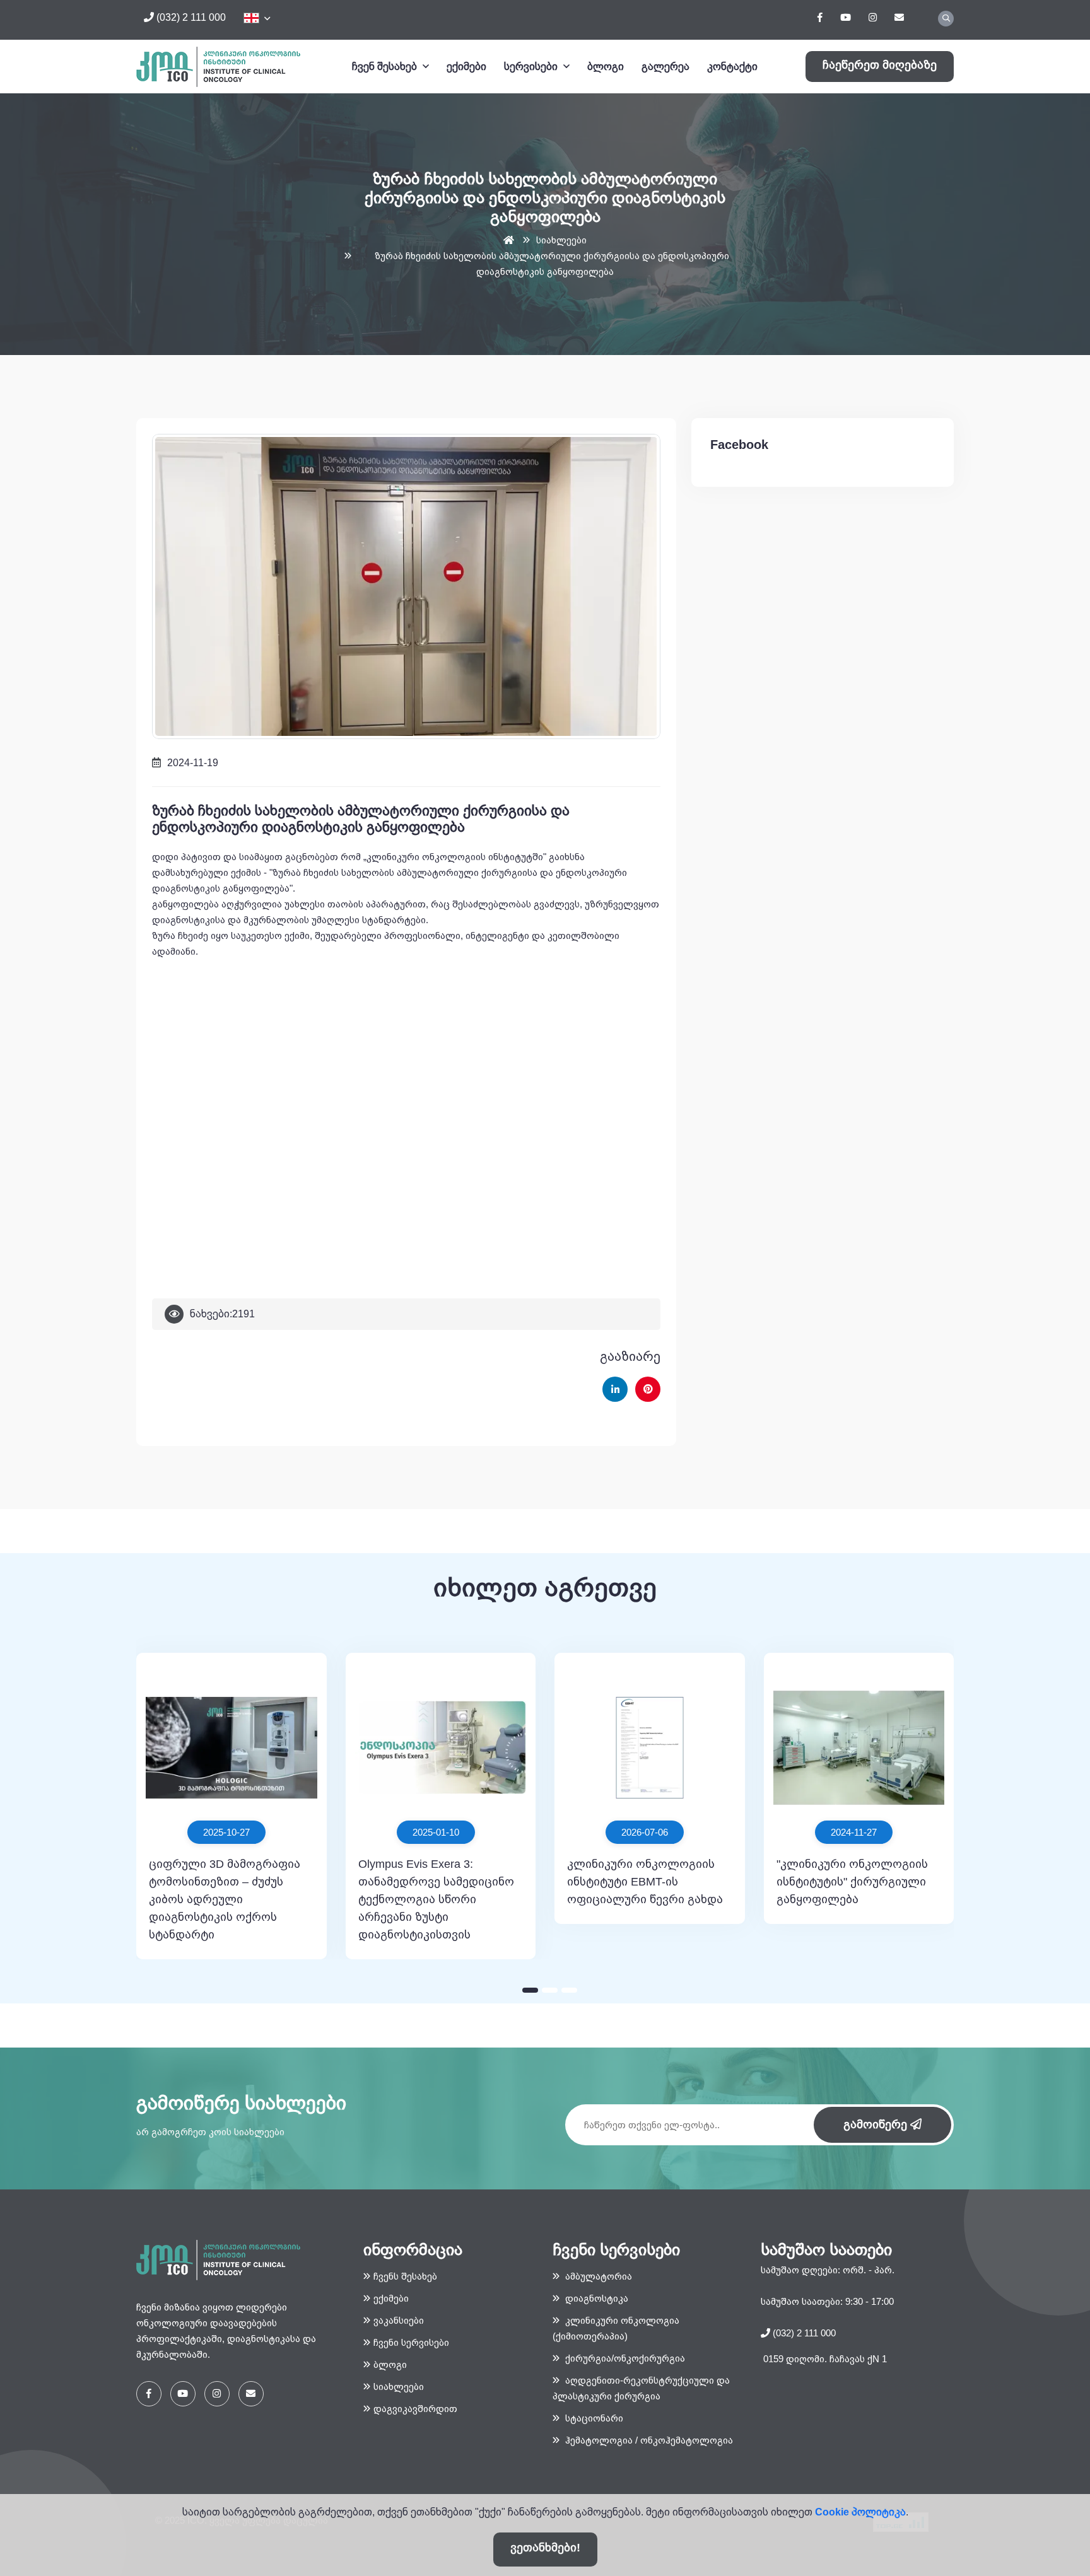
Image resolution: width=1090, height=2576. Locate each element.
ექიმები (466, 67)
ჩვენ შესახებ (386, 67)
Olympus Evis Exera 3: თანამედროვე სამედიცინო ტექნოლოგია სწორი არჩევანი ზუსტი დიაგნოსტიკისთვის (436, 1899)
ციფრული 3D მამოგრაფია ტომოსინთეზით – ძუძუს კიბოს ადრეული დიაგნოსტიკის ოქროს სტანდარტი (225, 1899)
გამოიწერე (877, 2124)
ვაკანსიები (399, 2320)
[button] (530, 1990)
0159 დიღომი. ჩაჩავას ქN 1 (824, 2359)
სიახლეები (561, 240)
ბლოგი (606, 67)
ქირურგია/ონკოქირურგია (624, 2358)
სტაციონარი (593, 2418)
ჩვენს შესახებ (405, 2276)
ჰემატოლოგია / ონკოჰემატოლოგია (648, 2440)
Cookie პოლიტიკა (860, 2512)
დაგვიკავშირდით (415, 2409)
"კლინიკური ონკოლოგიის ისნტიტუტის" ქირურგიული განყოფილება (852, 1882)
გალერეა (665, 67)
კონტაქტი (732, 67)
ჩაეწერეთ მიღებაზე (880, 65)
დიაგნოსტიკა (595, 2298)
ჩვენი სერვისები (411, 2342)
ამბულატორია (597, 2276)
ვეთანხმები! (545, 2548)
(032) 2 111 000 (190, 17)
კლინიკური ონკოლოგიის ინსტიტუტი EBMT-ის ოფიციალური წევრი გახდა (645, 1882)
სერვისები (532, 67)
